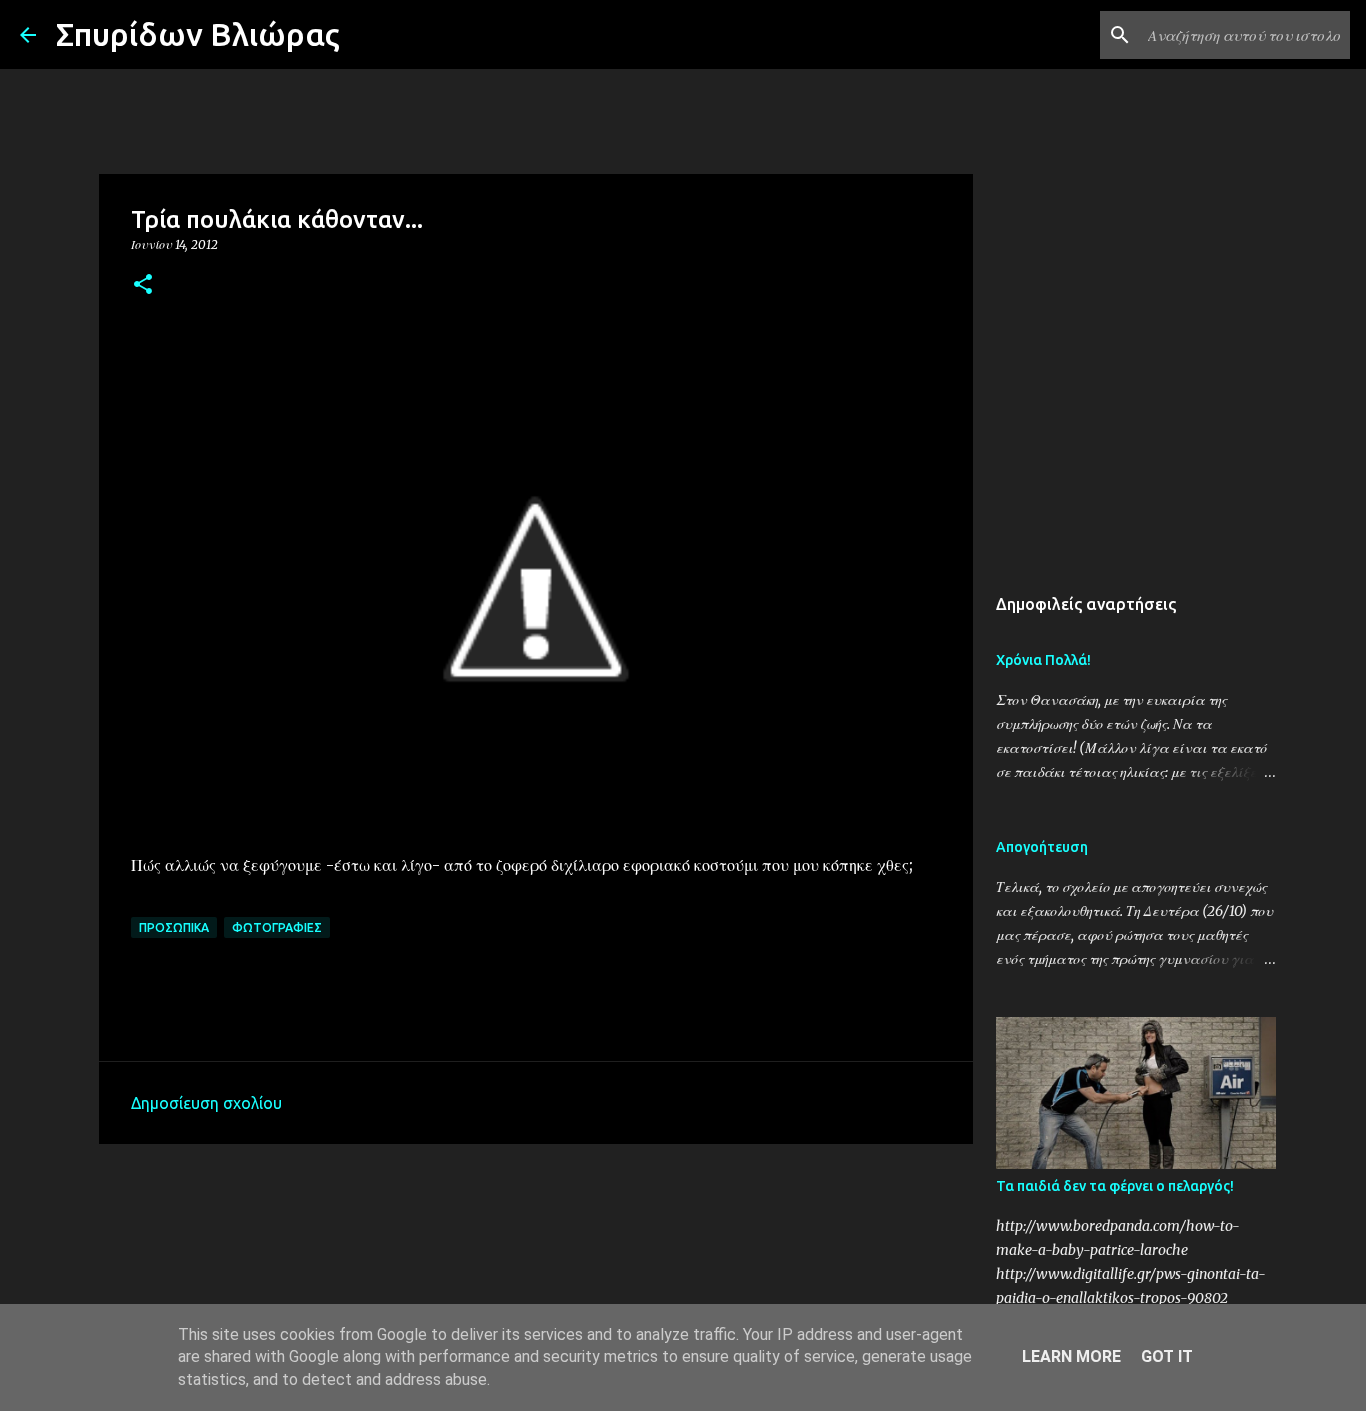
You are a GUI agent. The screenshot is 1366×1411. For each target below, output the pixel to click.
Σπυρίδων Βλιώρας (198, 34)
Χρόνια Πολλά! (1043, 660)
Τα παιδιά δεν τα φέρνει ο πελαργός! (1115, 1186)
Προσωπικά (174, 927)
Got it (1167, 1356)
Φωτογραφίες (277, 927)
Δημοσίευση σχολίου (206, 1103)
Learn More (1071, 1356)
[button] (143, 285)
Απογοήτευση (1042, 847)
